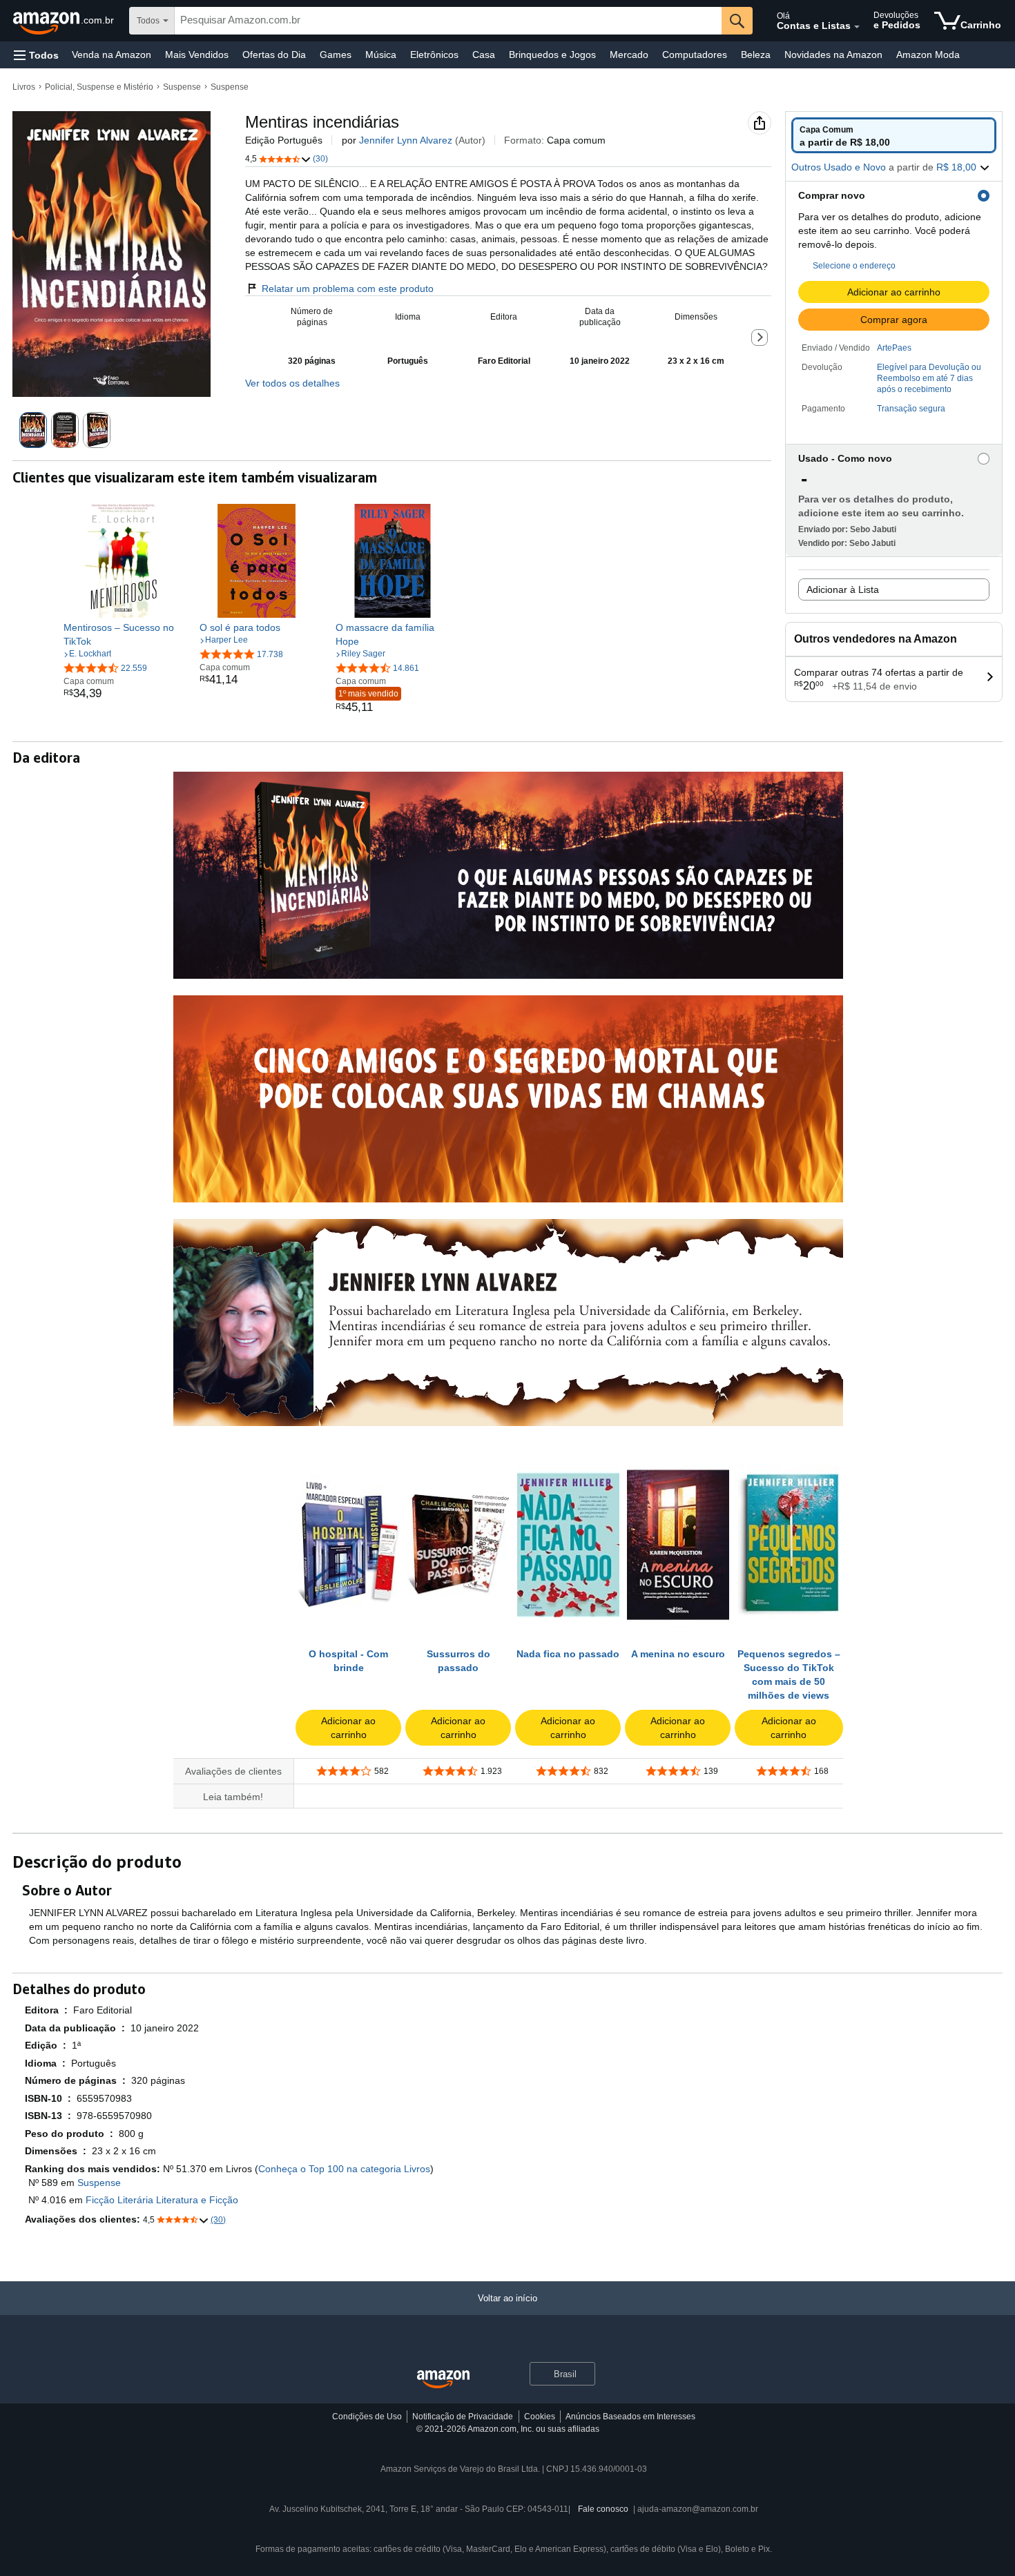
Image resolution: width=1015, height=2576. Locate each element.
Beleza (756, 55)
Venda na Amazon (112, 55)
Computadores (695, 55)
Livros (24, 87)
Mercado (629, 55)
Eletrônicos (434, 55)
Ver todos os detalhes (292, 383)
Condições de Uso (367, 2417)
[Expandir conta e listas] (857, 27)
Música (381, 55)
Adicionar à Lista (843, 589)
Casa (484, 55)
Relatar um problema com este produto (348, 289)
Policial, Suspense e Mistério (99, 87)
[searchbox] (448, 21)
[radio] (894, 135)
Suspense (182, 87)
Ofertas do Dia (274, 55)
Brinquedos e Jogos (552, 55)
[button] (36, 55)
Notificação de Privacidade (463, 2417)
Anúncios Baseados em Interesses (630, 2417)
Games (336, 55)
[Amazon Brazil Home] (443, 2380)
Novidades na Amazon (833, 55)
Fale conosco (603, 2509)
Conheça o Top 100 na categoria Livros (344, 2169)
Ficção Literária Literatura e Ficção (162, 2200)
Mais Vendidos (197, 55)
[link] (120, 634)
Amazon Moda (928, 55)
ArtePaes (894, 348)
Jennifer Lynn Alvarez (406, 140)
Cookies (540, 2417)
